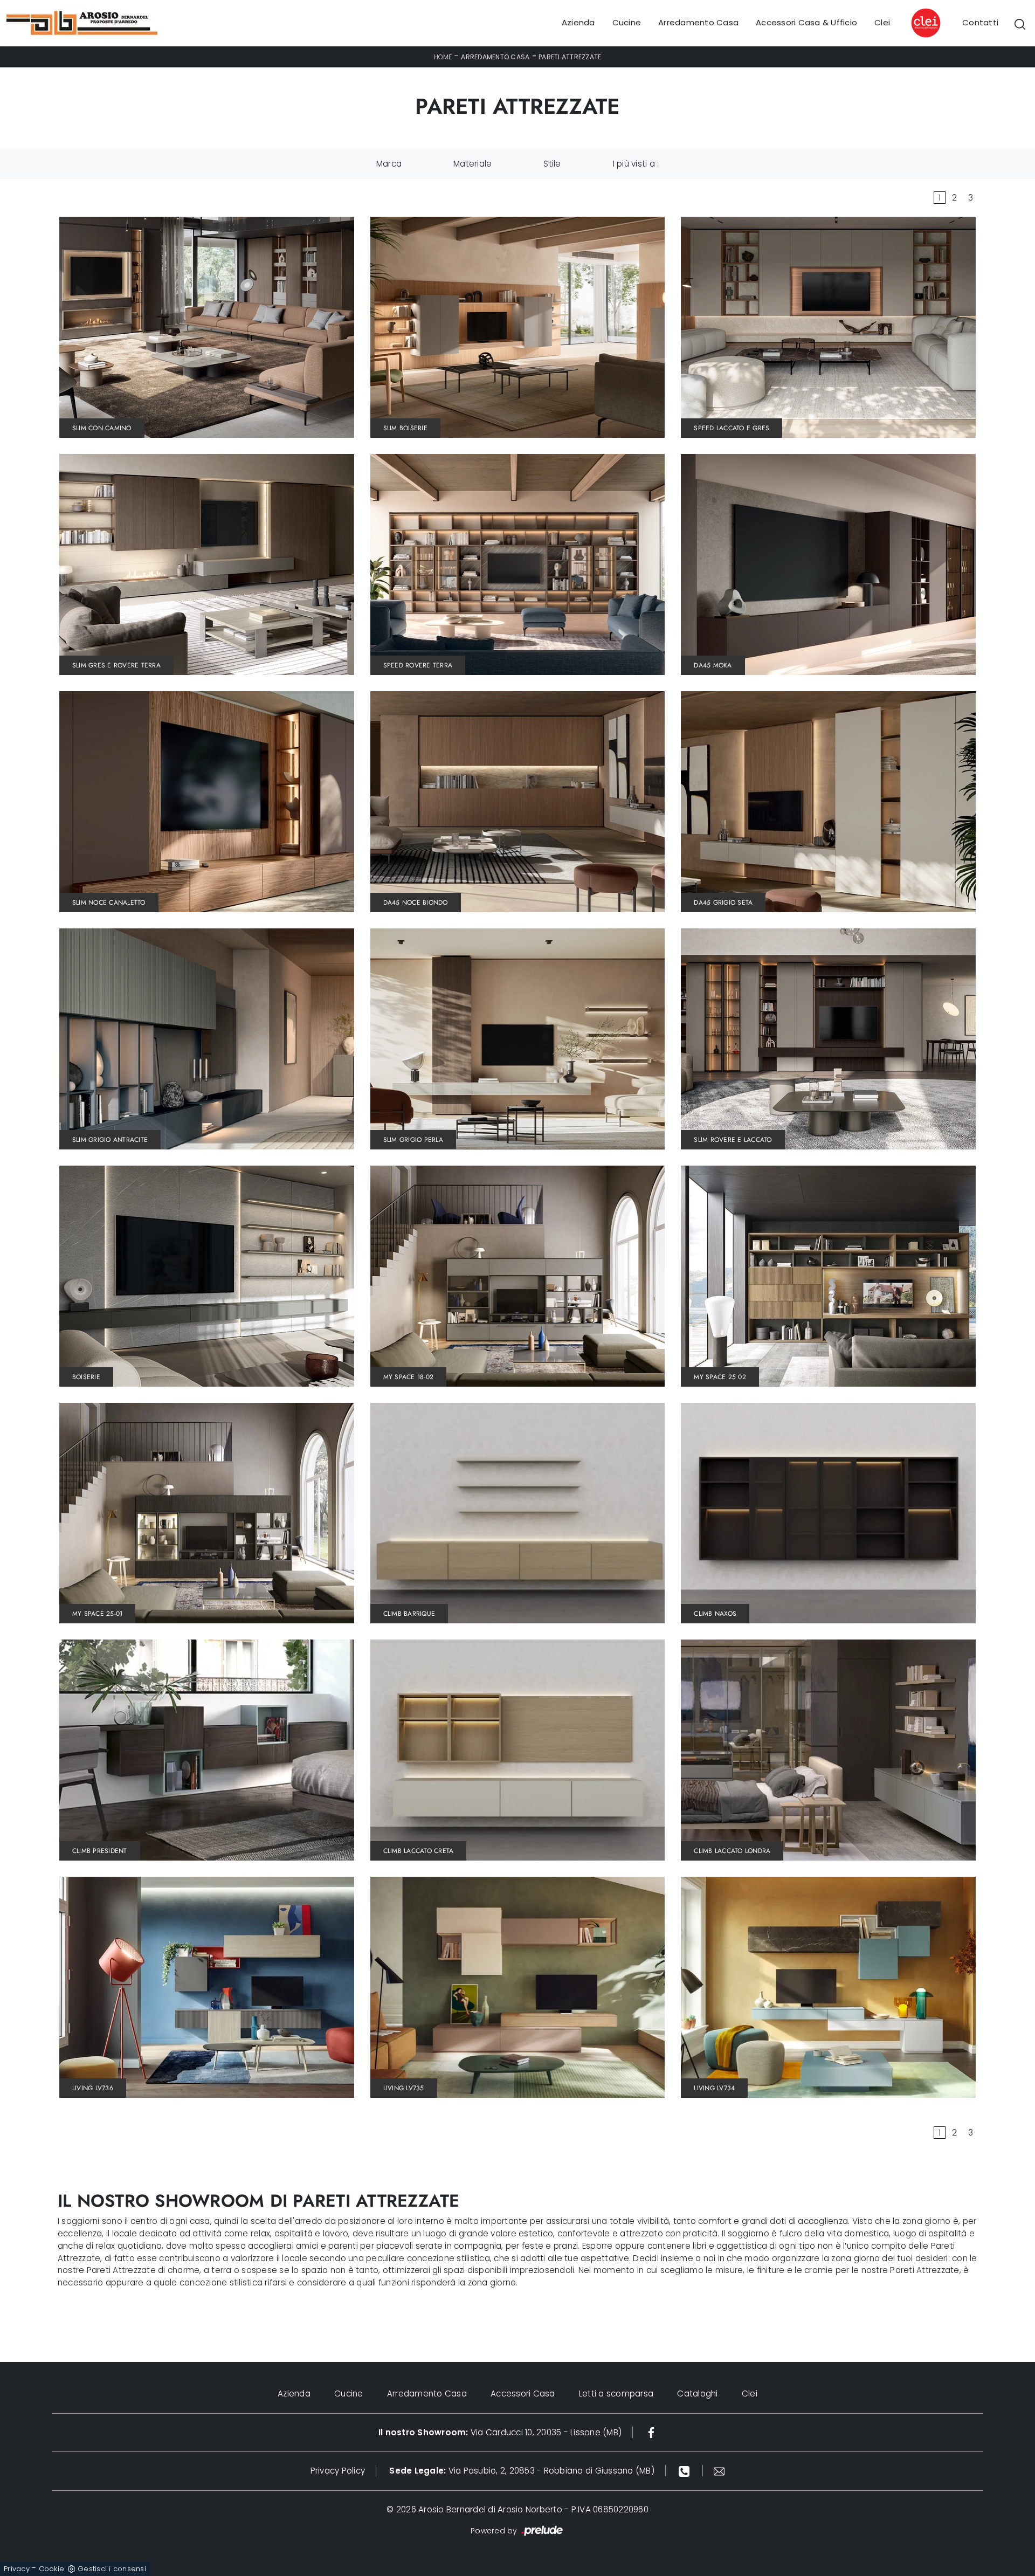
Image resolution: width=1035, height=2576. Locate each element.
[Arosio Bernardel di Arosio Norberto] (82, 23)
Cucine (627, 23)
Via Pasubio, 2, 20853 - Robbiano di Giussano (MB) (522, 2471)
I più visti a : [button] (636, 164)
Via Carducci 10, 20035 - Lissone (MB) (500, 2432)
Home (443, 57)
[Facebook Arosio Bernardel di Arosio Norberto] (651, 2432)
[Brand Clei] (926, 23)
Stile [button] (552, 164)
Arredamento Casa (698, 23)
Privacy (17, 2569)
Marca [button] (389, 164)
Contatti (980, 23)
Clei (882, 23)
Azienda (578, 23)
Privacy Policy (338, 2471)
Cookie (52, 2569)
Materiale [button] (472, 164)
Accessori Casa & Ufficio (806, 23)
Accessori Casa (523, 2394)
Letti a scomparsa (616, 2394)
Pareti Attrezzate (570, 57)
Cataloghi (697, 2394)
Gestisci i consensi (112, 2569)
